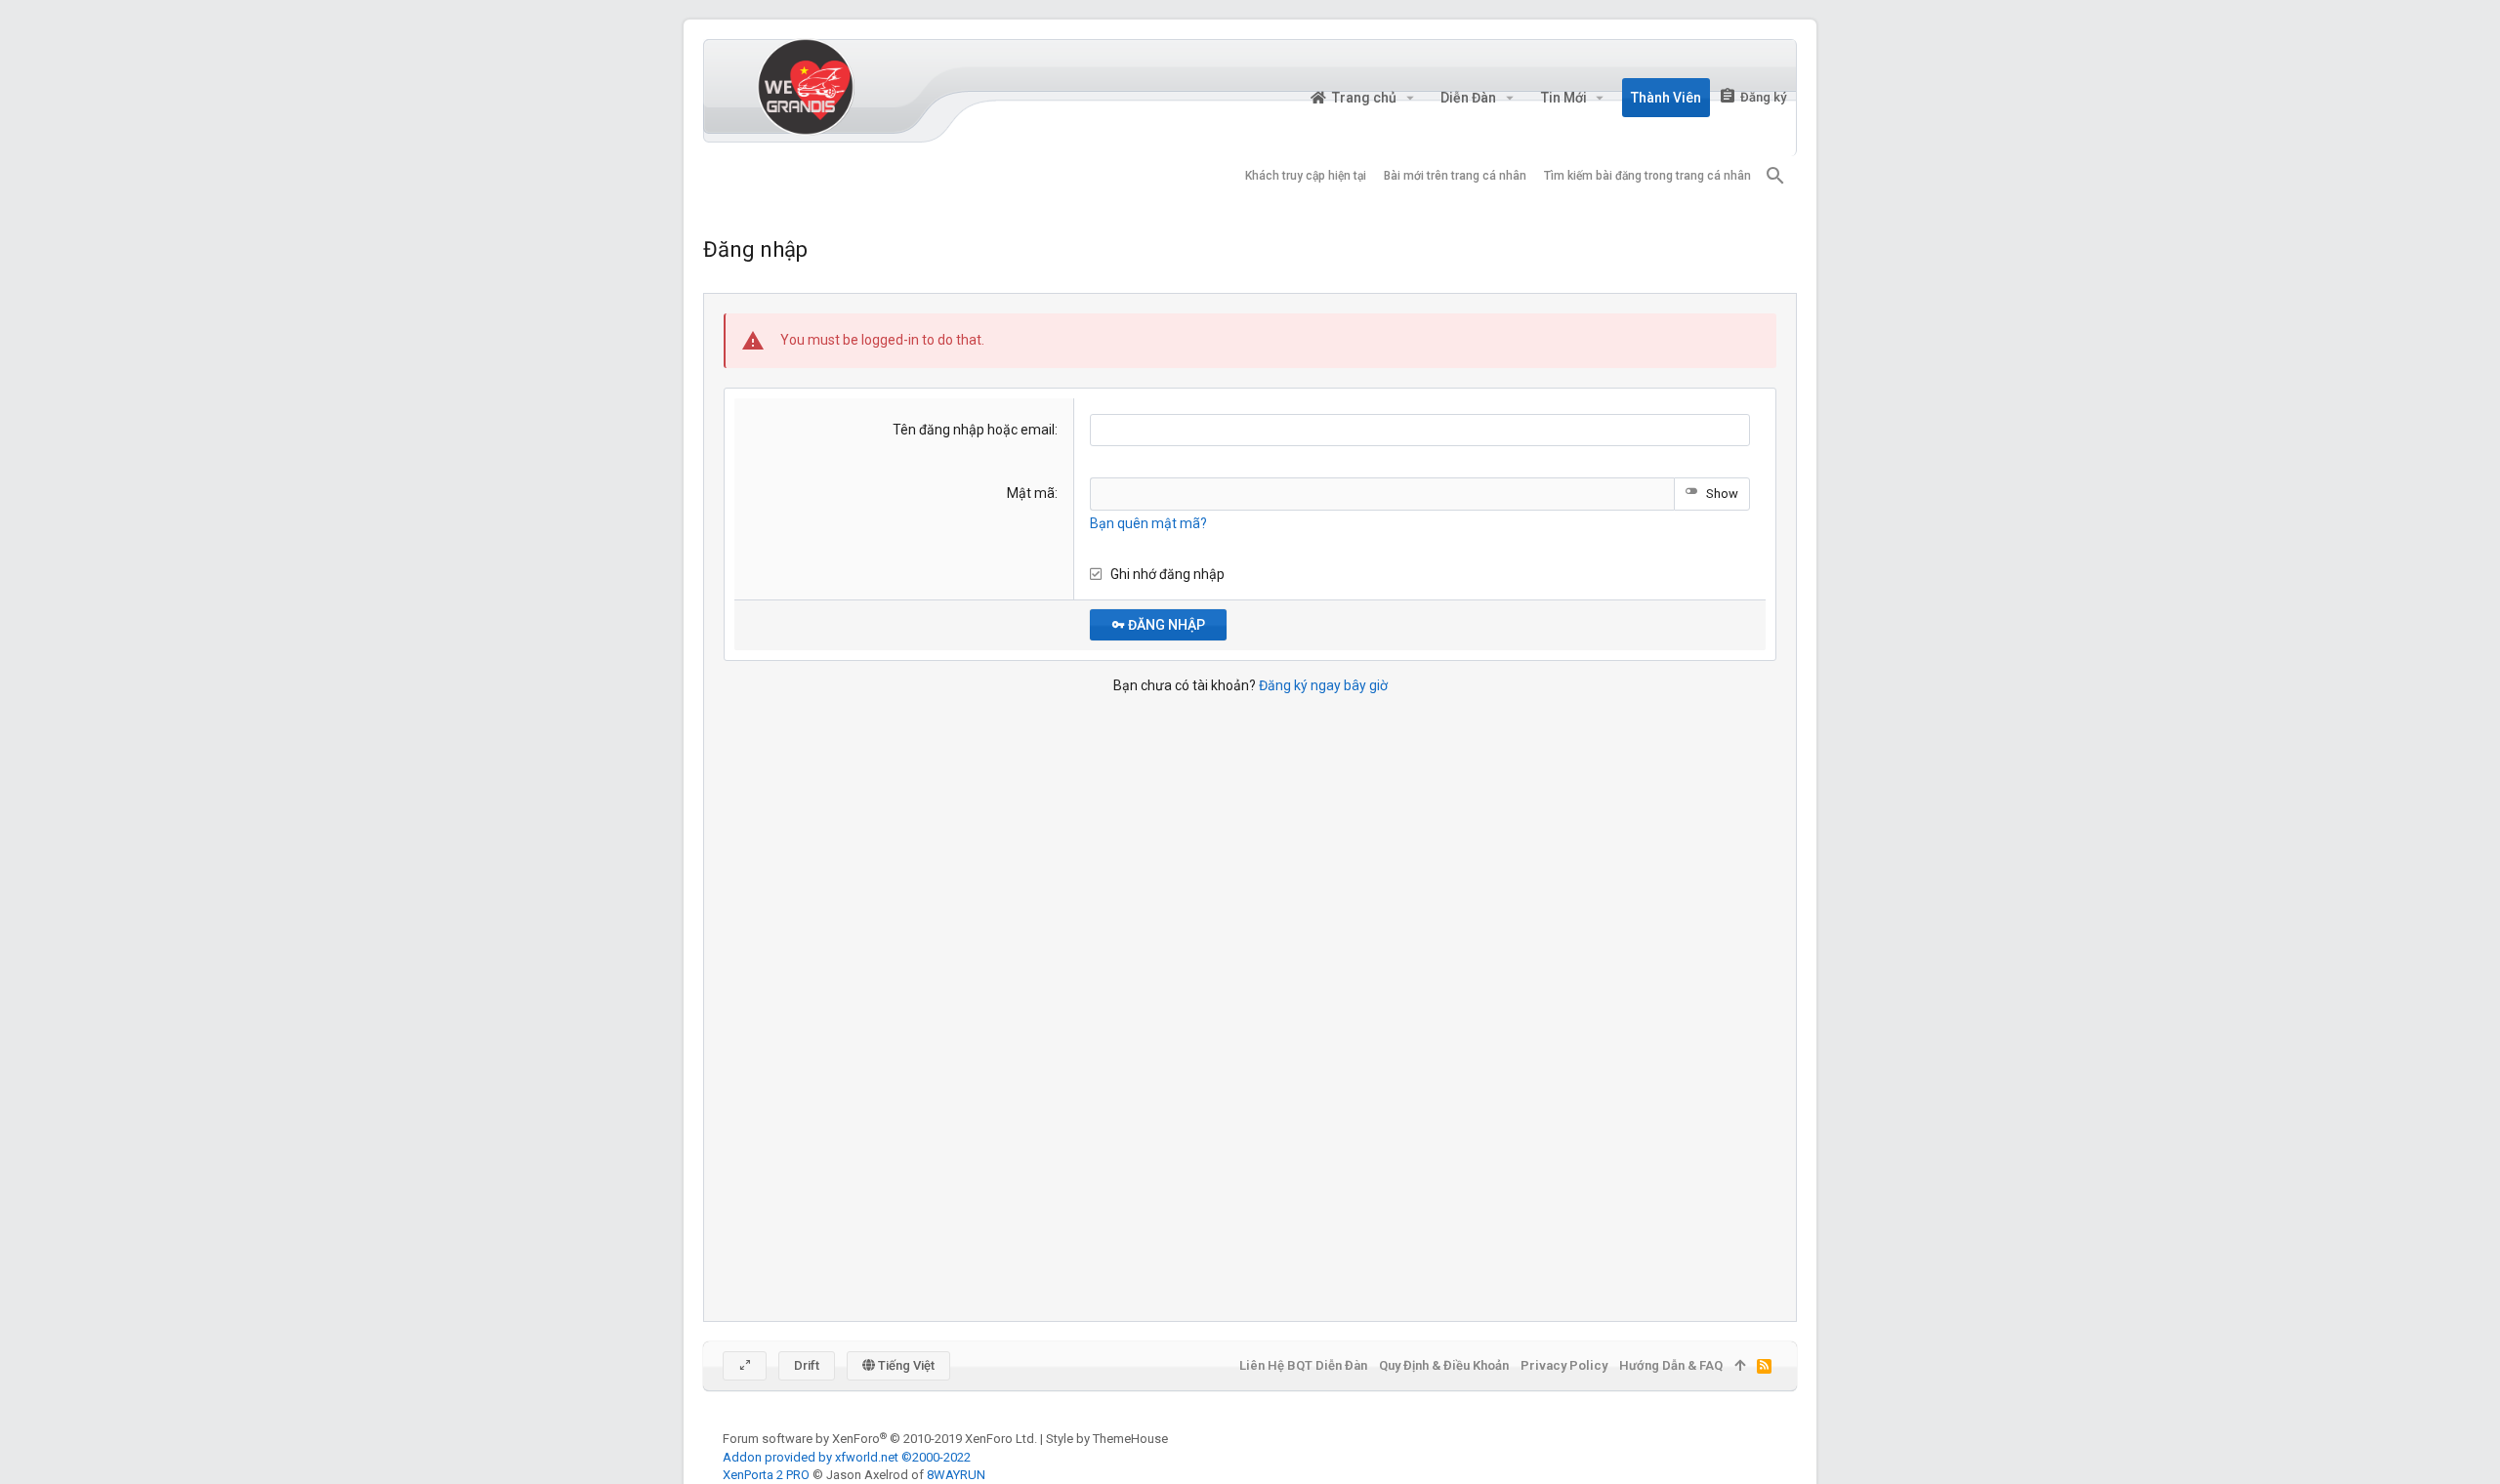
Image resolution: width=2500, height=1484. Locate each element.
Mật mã (1031, 493)
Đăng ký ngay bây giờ (1323, 685)
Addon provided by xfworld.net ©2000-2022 (847, 1457)
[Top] (1740, 1366)
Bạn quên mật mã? (1148, 523)
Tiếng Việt (905, 1365)
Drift (807, 1365)
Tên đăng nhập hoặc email (974, 430)
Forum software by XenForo (880, 1439)
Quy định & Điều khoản (1444, 1365)
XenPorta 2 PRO (766, 1475)
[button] (1410, 98)
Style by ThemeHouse (1107, 1439)
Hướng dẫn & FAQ (1671, 1365)
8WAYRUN (956, 1475)
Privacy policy (1564, 1365)
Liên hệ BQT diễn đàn (1303, 1365)
